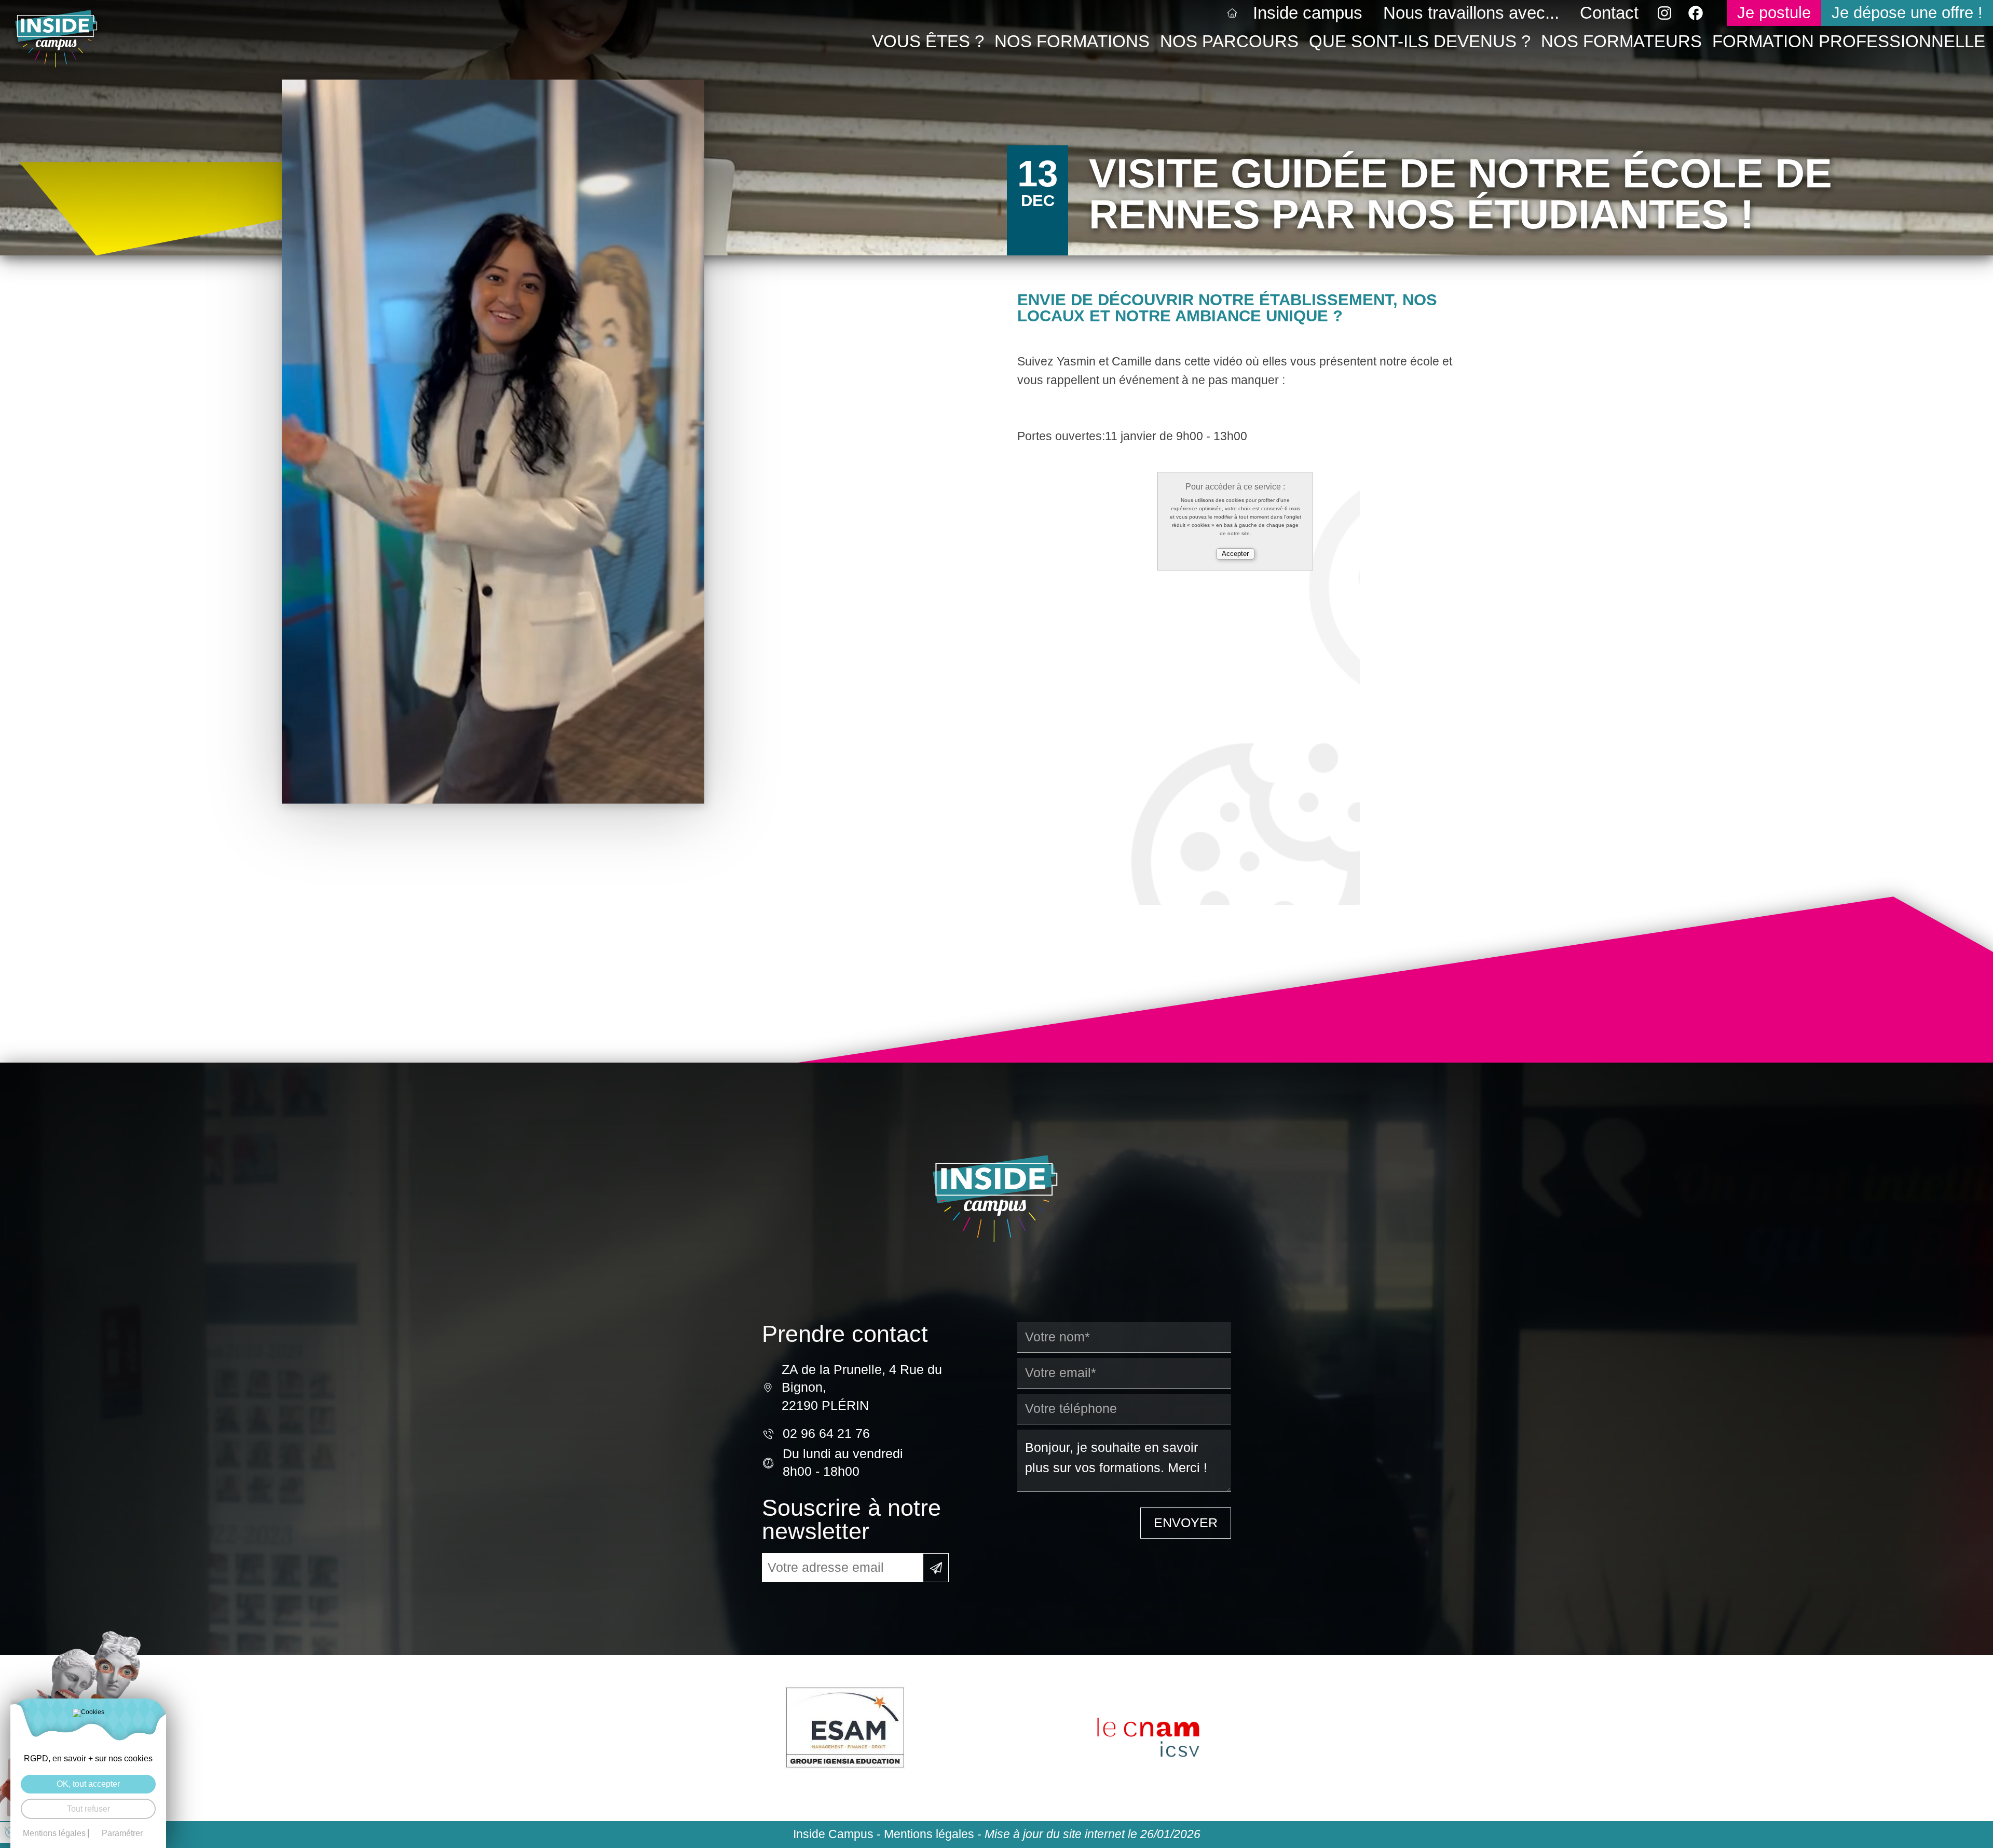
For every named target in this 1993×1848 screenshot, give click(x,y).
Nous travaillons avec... (1471, 13)
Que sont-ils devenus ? (1420, 41)
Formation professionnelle (1849, 41)
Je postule (1774, 13)
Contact (1609, 13)
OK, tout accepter (88, 1784)
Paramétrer (122, 1833)
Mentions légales (929, 1834)
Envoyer (1186, 1523)
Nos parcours (1229, 41)
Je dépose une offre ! (1907, 13)
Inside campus (1308, 13)
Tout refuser (88, 1809)
